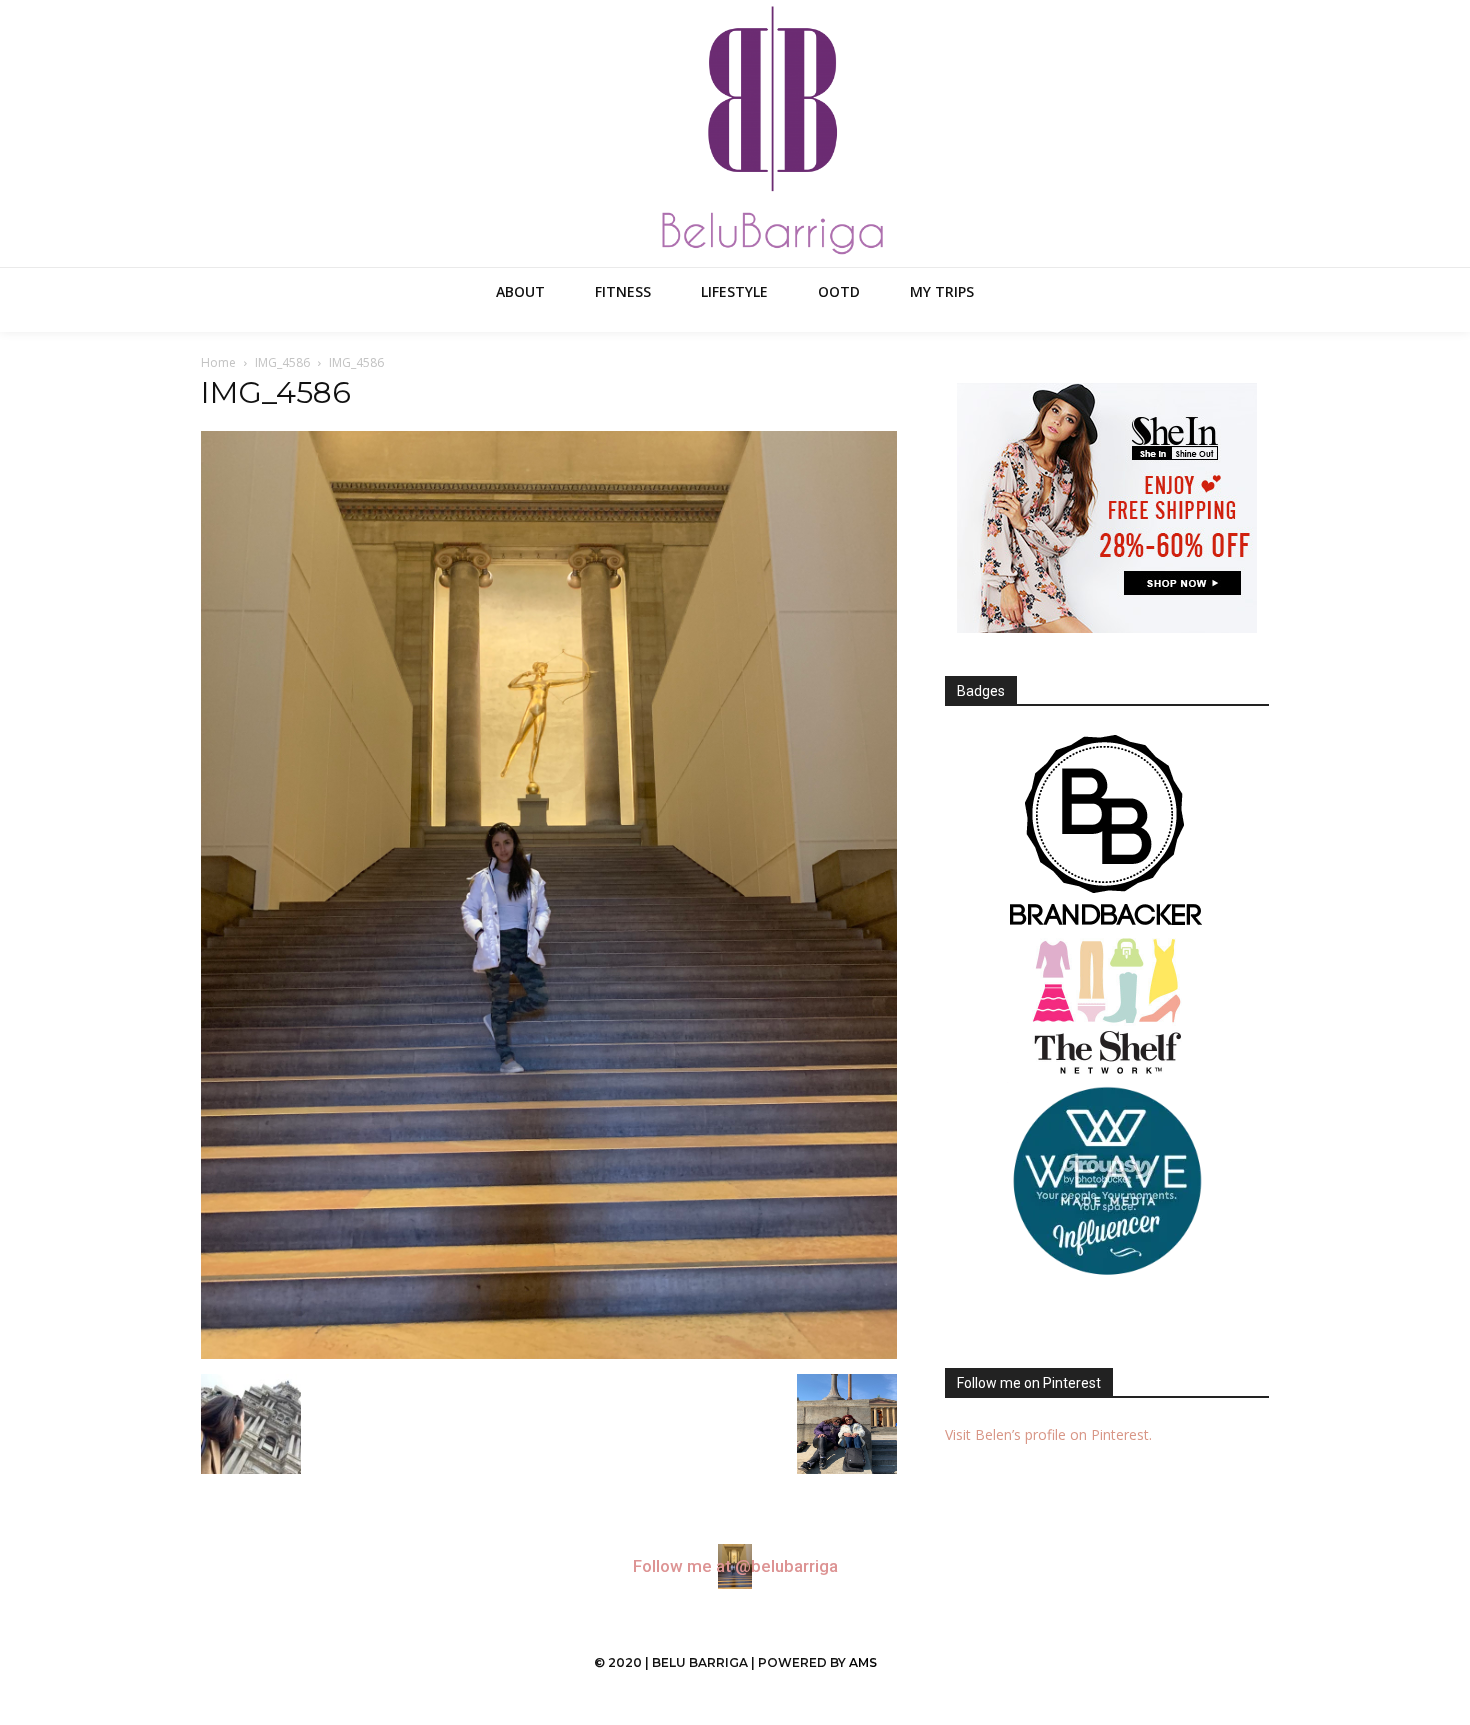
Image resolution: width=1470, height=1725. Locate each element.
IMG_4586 (282, 362)
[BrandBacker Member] (1107, 832)
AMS (863, 1662)
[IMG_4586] (549, 1353)
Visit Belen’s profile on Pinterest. (1048, 1434)
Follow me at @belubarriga (735, 1566)
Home (218, 362)
